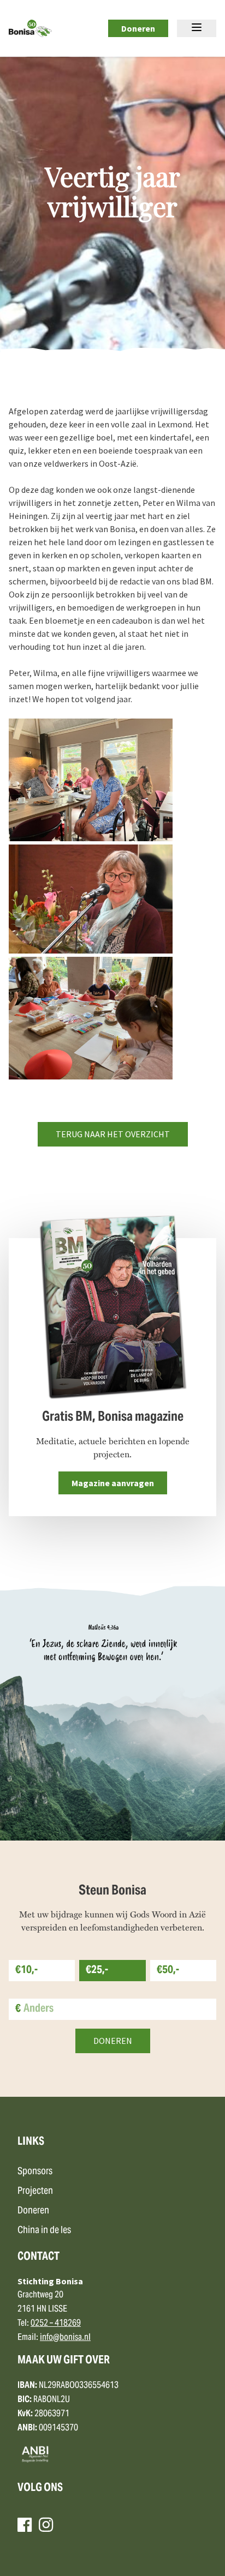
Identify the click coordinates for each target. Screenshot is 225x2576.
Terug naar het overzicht (113, 1134)
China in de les (44, 2231)
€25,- (97, 1971)
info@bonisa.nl (65, 2338)
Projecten (35, 2191)
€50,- (168, 1971)
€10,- (26, 1971)
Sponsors (35, 2172)
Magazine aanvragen (113, 1483)
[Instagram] (46, 2525)
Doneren (138, 28)
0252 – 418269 (56, 2324)
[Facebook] (25, 2525)
